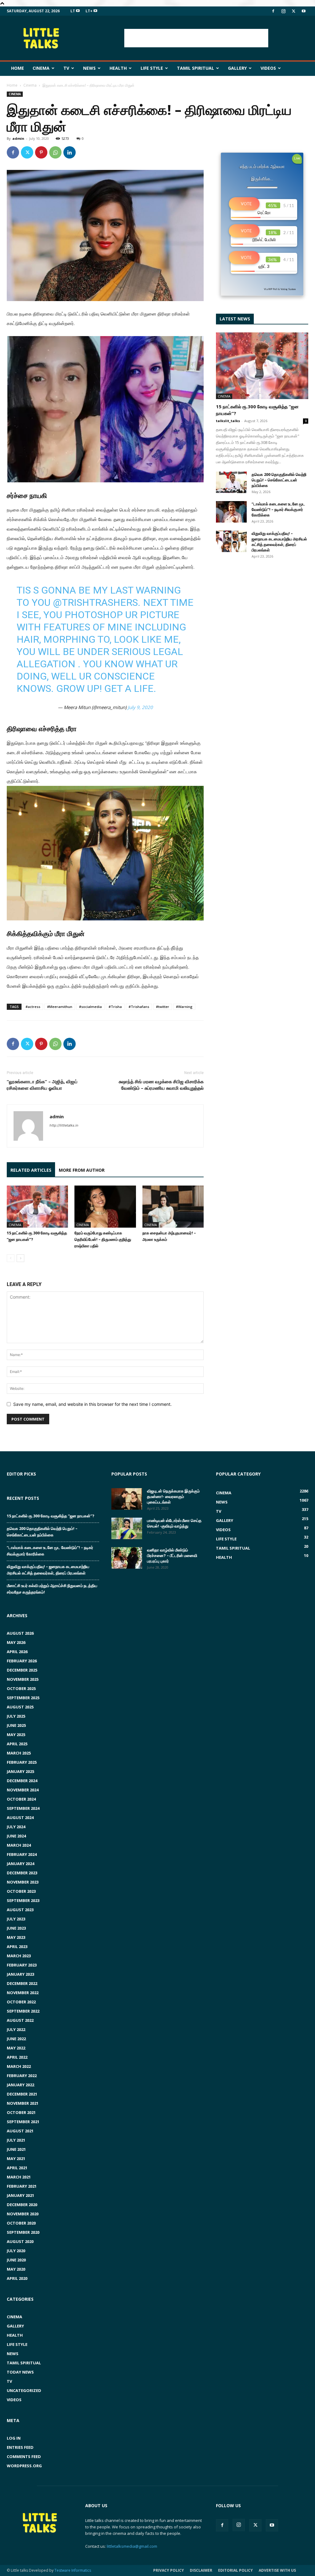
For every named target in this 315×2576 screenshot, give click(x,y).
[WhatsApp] (55, 152)
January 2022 (20, 2085)
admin (18, 138)
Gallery (237, 68)
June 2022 (16, 2039)
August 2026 (20, 1633)
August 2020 (20, 2241)
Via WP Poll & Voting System (280, 289)
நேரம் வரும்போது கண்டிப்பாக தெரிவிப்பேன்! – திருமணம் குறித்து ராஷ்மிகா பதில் (103, 1239)
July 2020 (16, 2251)
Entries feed (20, 2447)
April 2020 (17, 2278)
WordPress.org (24, 2466)
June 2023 (16, 1928)
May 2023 (16, 1937)
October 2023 (21, 1891)
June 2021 (16, 2149)
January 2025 (20, 1771)
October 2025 (21, 1688)
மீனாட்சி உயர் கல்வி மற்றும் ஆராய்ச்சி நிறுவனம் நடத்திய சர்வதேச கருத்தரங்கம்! (52, 1589)
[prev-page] (11, 1258)
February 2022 (22, 2076)
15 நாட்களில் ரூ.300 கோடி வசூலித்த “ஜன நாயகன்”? (51, 1516)
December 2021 (22, 2094)
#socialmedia (90, 1007)
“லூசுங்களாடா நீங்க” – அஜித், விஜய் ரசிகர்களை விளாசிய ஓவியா (42, 1085)
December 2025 (22, 1670)
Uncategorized (24, 2390)
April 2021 (17, 2168)
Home (18, 68)
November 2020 (23, 2214)
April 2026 (17, 1652)
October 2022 (21, 2002)
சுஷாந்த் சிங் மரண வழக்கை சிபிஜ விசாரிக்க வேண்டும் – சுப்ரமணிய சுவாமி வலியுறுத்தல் (161, 1085)
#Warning (184, 1007)
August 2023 (20, 1910)
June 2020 (16, 2260)
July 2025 (16, 1716)
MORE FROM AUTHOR (82, 1170)
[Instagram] (283, 11)
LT (73, 11)
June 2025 (16, 1725)
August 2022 (20, 2020)
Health (118, 68)
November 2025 (23, 1679)
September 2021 (23, 2122)
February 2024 (22, 1854)
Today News (20, 2372)
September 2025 (23, 1698)
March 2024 (19, 1845)
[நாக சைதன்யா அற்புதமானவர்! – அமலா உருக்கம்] (173, 1207)
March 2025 (19, 1753)
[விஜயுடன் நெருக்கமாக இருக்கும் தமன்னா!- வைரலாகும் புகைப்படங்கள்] (127, 1499)
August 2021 (20, 2131)
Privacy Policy (169, 2570)
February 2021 (22, 2186)
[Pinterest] (41, 152)
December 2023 (22, 1873)
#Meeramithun (60, 1007)
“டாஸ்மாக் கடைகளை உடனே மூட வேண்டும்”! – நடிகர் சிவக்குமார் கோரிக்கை (278, 509)
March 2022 (19, 2066)
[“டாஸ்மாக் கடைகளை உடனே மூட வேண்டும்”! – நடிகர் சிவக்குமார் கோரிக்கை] (231, 512)
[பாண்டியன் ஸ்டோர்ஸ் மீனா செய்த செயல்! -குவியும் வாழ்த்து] (127, 1528)
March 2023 (19, 1956)
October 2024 (21, 1799)
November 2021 (23, 2103)
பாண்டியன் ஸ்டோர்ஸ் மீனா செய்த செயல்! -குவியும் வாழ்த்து (174, 1523)
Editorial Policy (235, 2570)
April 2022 (17, 2057)
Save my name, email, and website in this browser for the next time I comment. (92, 1404)
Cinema (41, 68)
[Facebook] (273, 11)
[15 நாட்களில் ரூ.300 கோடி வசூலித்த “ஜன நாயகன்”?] (37, 1207)
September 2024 (23, 1808)
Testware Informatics (73, 2570)
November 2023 (23, 1882)
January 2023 (20, 1974)
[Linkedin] (70, 152)
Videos (268, 68)
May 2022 (16, 2048)
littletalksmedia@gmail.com (132, 2546)
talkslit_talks (228, 421)
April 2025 (17, 1744)
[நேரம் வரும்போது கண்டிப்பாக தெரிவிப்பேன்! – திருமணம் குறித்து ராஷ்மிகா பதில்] (105, 1207)
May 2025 (16, 1735)
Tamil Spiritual (195, 68)
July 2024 (16, 1827)
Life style (152, 68)
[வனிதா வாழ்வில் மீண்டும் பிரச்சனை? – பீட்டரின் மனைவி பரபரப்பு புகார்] (127, 1558)
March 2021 (19, 2177)
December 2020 (22, 2205)
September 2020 (23, 2232)
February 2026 (22, 1661)
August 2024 (20, 1817)
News (89, 68)
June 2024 (16, 1836)
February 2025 (22, 1762)
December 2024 (22, 1781)
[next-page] (20, 1258)
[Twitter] (293, 11)
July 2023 (16, 1919)
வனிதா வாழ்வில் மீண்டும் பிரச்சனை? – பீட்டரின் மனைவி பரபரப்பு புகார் (172, 1555)
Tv (66, 68)
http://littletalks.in (64, 1125)
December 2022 (22, 1983)
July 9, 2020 (140, 707)
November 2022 (23, 1993)
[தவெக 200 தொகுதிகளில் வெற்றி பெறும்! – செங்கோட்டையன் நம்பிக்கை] (231, 482)
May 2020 (16, 2269)
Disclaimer (201, 2570)
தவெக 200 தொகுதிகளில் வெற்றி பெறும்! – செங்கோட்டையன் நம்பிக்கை (279, 480)
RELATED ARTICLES (31, 1170)
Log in (14, 2438)
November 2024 (23, 1790)
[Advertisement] (196, 38)
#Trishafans (139, 1007)
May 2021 (16, 2158)
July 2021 (16, 2140)
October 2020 (21, 2223)
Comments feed (24, 2456)
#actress (33, 1007)
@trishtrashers (95, 602)
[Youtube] (304, 11)
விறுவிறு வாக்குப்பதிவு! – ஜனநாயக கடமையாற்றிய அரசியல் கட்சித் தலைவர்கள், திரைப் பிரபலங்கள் (279, 542)
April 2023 (17, 1947)
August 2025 (20, 1707)
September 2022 (23, 2011)
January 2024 (20, 1864)
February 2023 (22, 1965)
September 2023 (23, 1900)
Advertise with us (277, 2570)
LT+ (90, 11)
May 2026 (16, 1642)
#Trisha (115, 1007)
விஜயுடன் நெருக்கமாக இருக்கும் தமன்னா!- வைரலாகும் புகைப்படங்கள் (173, 1496)
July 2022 (16, 2029)
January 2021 (20, 2195)
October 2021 (21, 2112)
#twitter (163, 1007)
